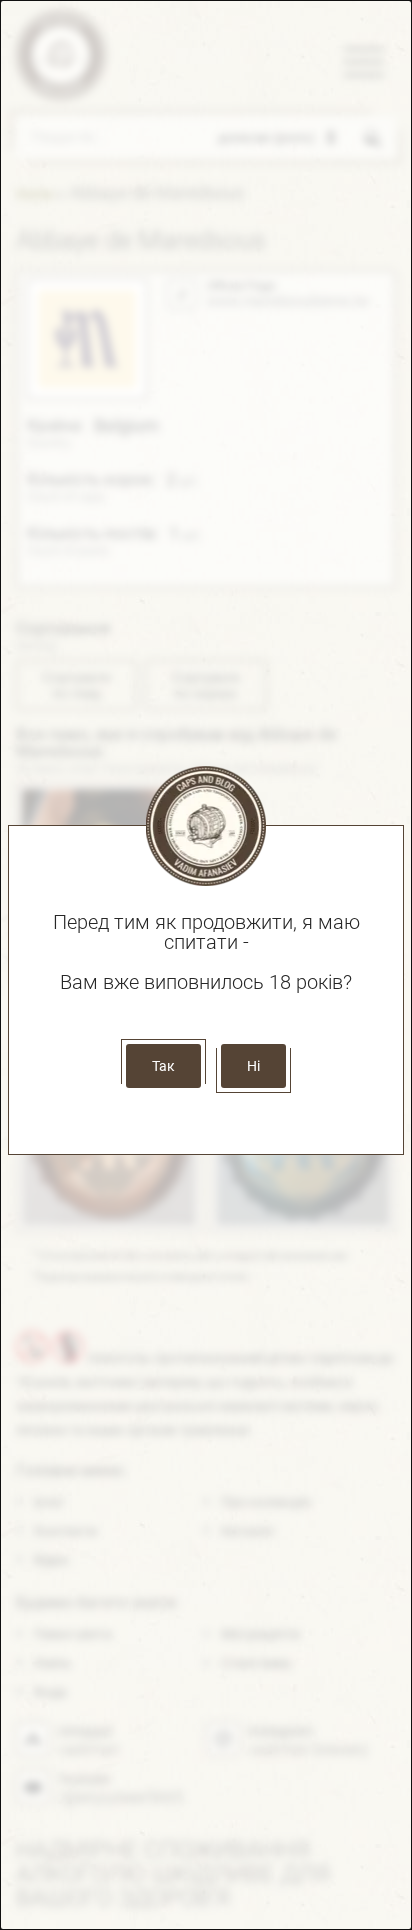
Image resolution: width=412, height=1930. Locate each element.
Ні (253, 1066)
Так (163, 1066)
